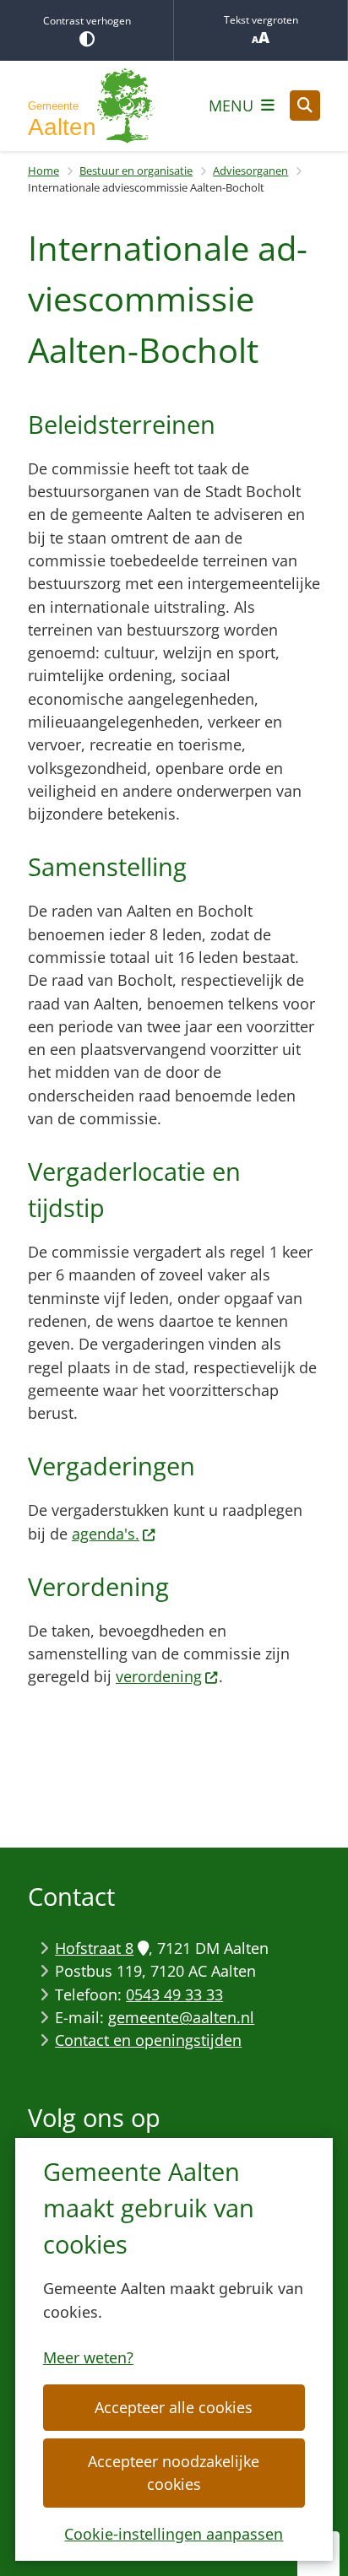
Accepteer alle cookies (174, 2407)
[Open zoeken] (305, 106)
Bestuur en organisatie (136, 170)
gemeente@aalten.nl (181, 2017)
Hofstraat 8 (94, 1948)
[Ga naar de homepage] (91, 106)
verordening (159, 1676)
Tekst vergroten (261, 20)
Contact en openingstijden (148, 2040)
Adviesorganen (250, 170)
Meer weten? (88, 2357)
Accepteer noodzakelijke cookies (174, 2473)
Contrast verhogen (87, 21)
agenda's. (106, 1534)
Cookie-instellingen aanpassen (174, 2534)
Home (43, 170)
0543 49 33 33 (174, 1994)
